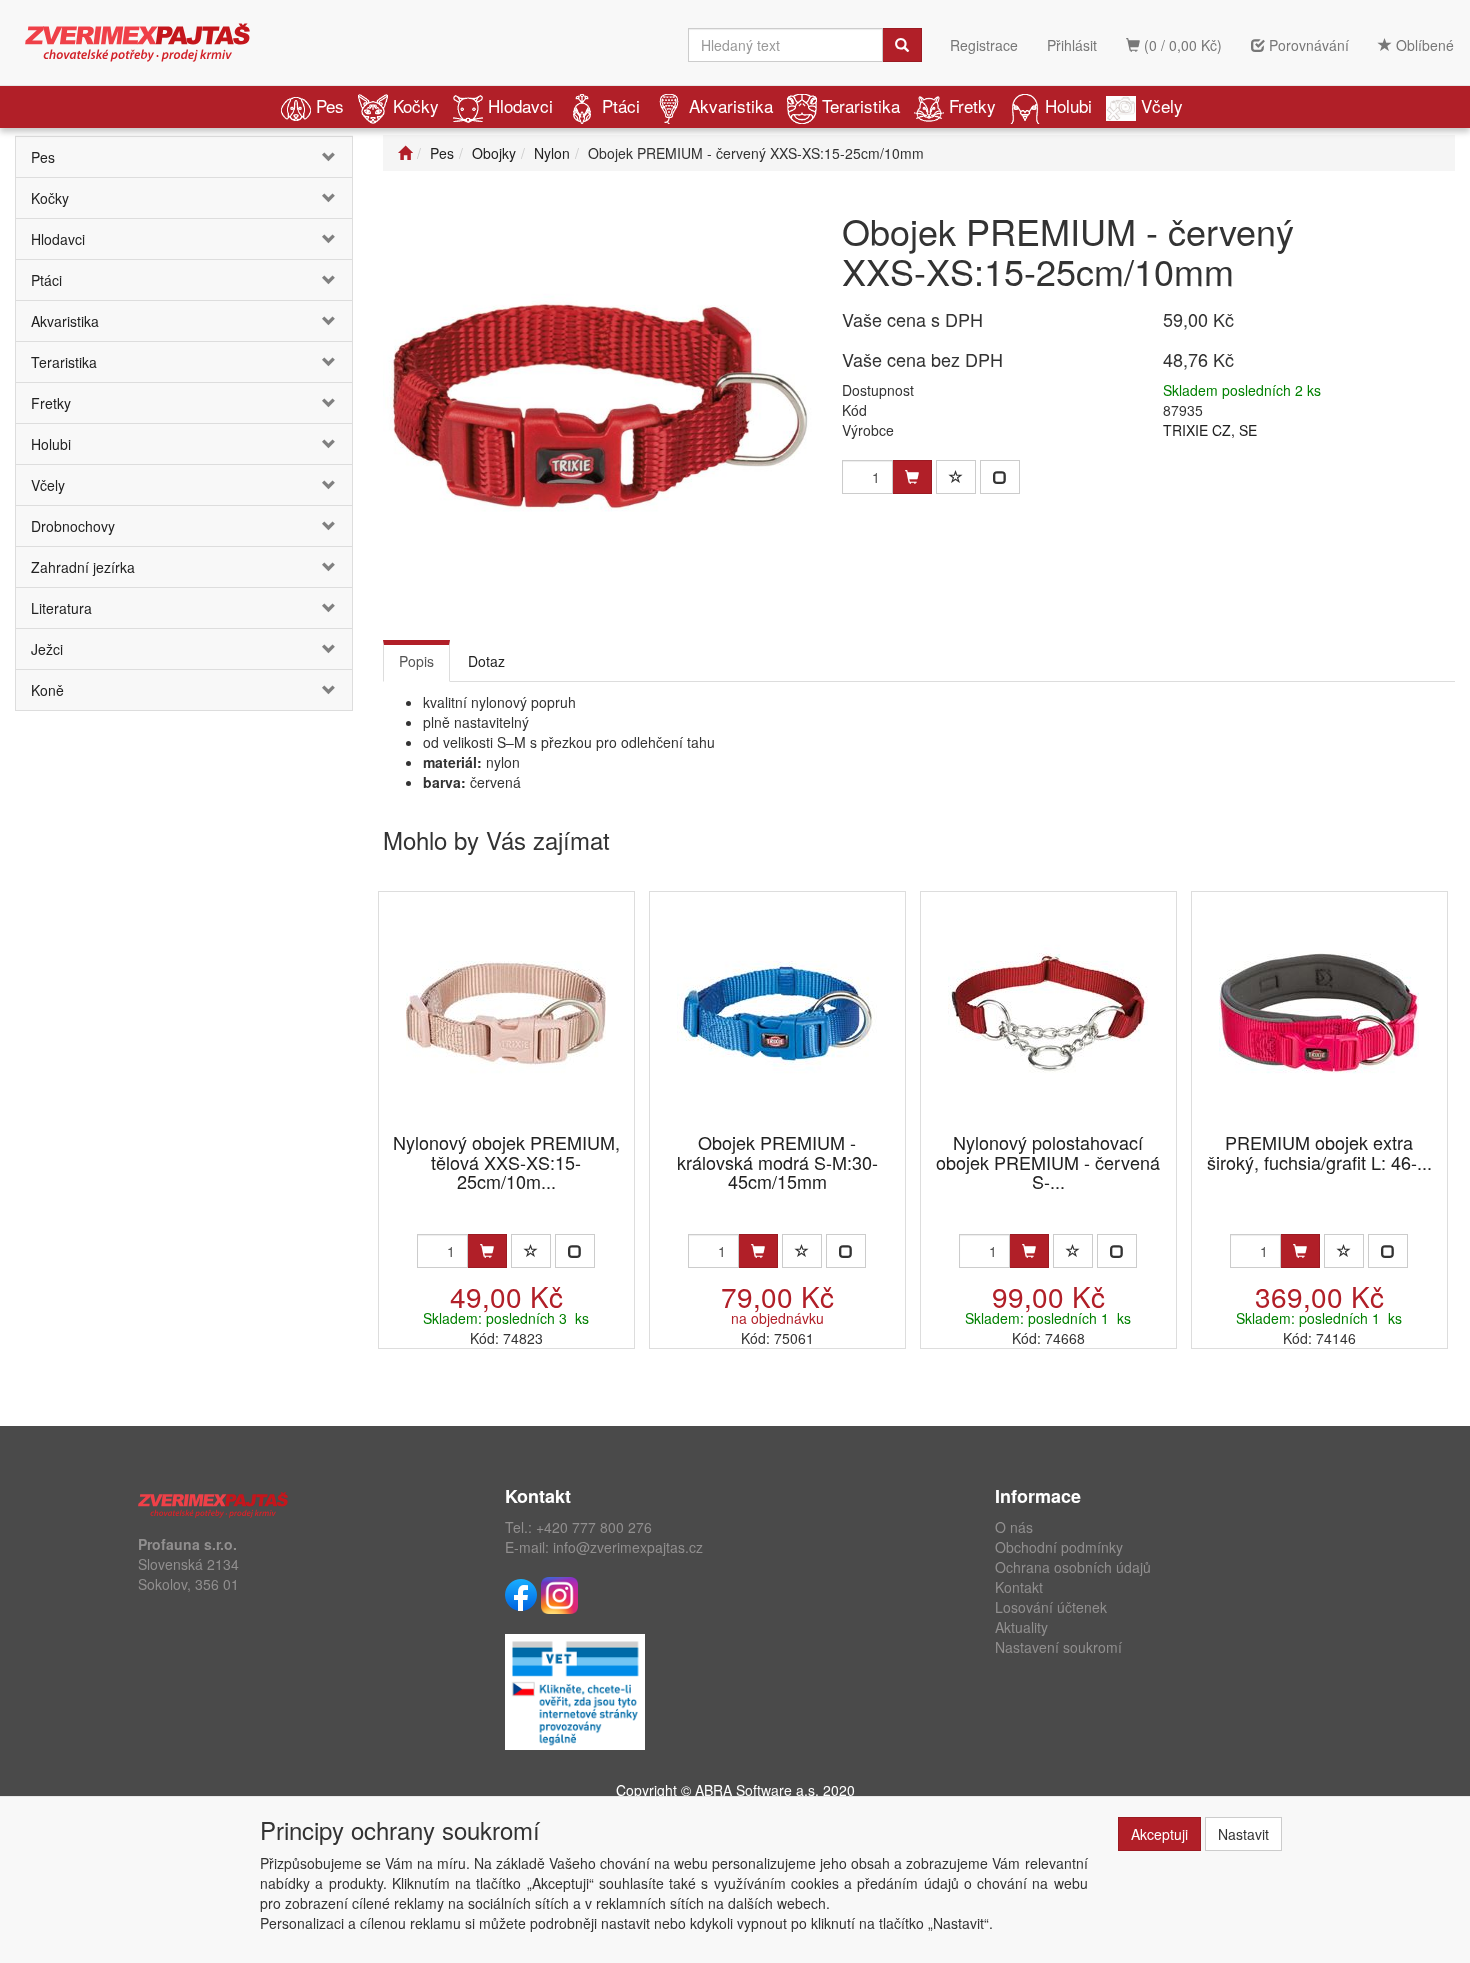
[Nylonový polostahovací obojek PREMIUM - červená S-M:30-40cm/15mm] (1048, 1013)
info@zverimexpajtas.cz (628, 1547)
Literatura (61, 608)
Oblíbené (1423, 45)
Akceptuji (1159, 1834)
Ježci (47, 649)
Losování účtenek (1051, 1607)
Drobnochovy (73, 526)
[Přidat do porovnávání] (1000, 477)
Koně (47, 690)
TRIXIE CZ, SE (1210, 430)
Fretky (972, 105)
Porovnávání (1307, 45)
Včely (1162, 105)
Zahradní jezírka (83, 567)
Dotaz (486, 661)
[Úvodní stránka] (405, 153)
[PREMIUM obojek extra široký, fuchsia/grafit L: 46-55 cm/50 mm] (1319, 1013)
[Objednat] (487, 1251)
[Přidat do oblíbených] (956, 477)
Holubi (1068, 105)
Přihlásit (1072, 45)
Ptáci (621, 105)
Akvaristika (731, 105)
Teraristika (861, 105)
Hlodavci (520, 105)
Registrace (984, 45)
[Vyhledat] (902, 45)
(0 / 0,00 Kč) (1181, 45)
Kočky (416, 105)
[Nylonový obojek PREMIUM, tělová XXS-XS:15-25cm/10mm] (506, 1013)
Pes (330, 105)
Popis (416, 661)
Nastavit (1243, 1834)
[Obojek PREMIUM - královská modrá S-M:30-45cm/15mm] (777, 1013)
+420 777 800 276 (594, 1527)
